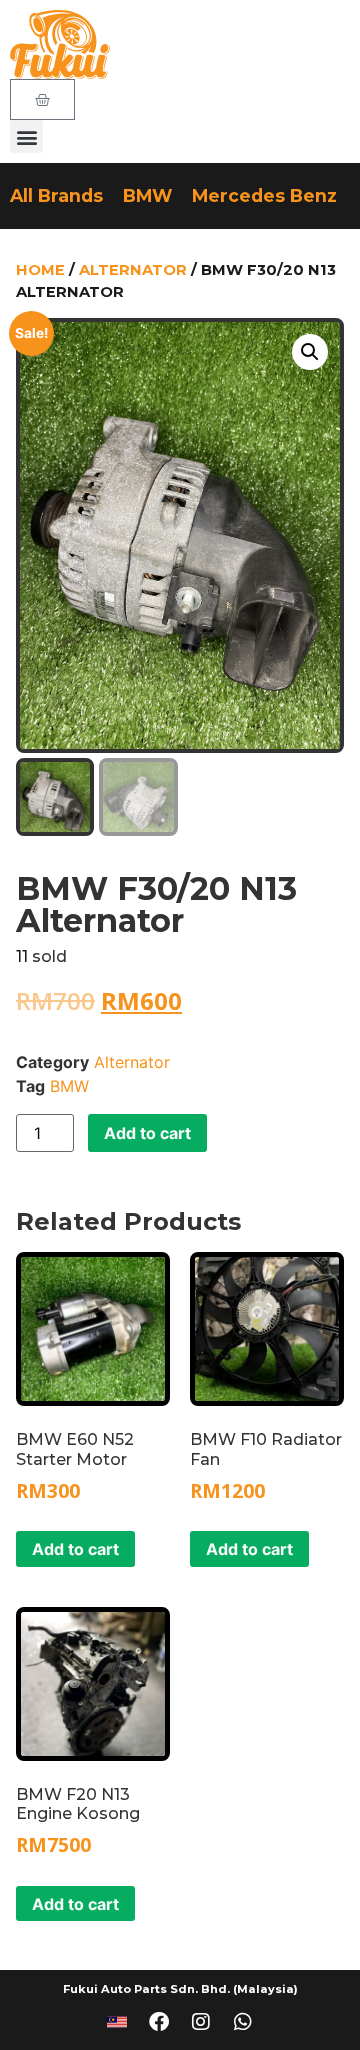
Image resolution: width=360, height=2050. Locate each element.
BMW (147, 195)
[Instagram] (201, 2022)
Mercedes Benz (264, 195)
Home (40, 270)
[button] (26, 136)
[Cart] (42, 99)
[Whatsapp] (243, 2022)
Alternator (133, 270)
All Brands (56, 195)
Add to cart (147, 1133)
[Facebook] (159, 2022)
